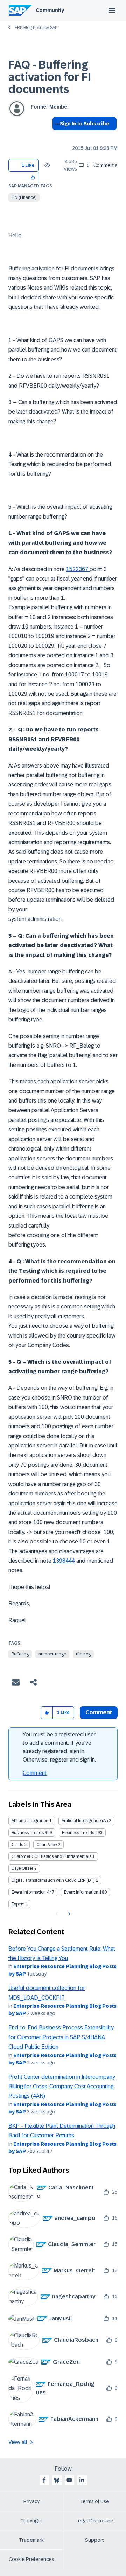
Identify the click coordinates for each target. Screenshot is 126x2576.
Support (94, 2540)
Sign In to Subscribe (85, 124)
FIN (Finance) (24, 197)
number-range (52, 1654)
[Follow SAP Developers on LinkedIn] (82, 2480)
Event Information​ (81, 1892)
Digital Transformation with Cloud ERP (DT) (53, 1880)
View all (18, 2442)
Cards (17, 1845)
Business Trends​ (78, 1833)
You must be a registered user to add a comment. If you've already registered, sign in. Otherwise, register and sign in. (59, 1747)
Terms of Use (95, 2501)
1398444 (64, 1561)
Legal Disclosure (94, 2521)
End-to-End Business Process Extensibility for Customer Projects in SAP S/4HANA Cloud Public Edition (61, 2037)
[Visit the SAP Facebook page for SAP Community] (44, 2480)
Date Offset (22, 1868)
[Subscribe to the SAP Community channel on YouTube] (69, 2480)
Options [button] (56, 136)
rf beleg (83, 1654)
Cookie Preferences (31, 2559)
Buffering (20, 1654)
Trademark (31, 2540)
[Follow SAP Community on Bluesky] (57, 2480)
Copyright (31, 2521)
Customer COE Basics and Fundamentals (51, 1856)
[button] (33, 177)
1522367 (78, 569)
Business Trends (28, 1833)
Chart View (47, 1845)
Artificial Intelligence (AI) (85, 1821)
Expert (18, 1904)
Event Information (29, 1892)
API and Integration (30, 1821)
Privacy (31, 2501)
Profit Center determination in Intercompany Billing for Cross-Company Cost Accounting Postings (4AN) (62, 2087)
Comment (35, 1773)
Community (50, 10)
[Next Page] (68, 1914)
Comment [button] (99, 1712)
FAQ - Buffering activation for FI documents (50, 77)
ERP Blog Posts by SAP (36, 28)
